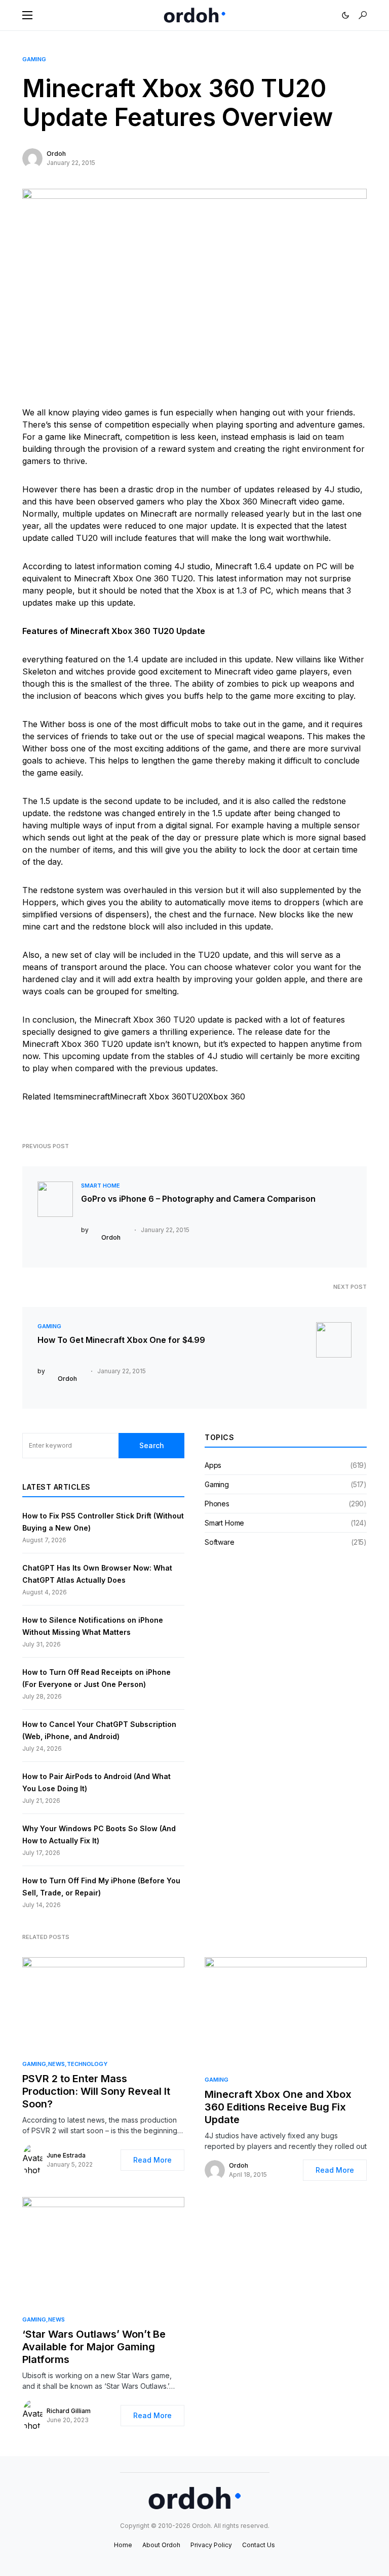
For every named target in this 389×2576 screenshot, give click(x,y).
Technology (87, 2064)
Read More (152, 2160)
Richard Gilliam (69, 2411)
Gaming (34, 59)
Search (152, 1445)
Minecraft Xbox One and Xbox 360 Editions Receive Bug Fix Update (278, 2107)
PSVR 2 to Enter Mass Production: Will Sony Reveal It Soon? (96, 2091)
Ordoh (56, 154)
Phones (217, 1504)
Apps (213, 1465)
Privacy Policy (211, 2545)
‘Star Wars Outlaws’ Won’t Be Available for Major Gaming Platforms (94, 2347)
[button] (27, 15)
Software (220, 1542)
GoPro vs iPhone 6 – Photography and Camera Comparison (198, 1199)
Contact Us (259, 2545)
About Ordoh (161, 2545)
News (56, 2064)
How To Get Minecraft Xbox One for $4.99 (121, 1340)
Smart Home (101, 1186)
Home (123, 2545)
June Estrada (66, 2155)
